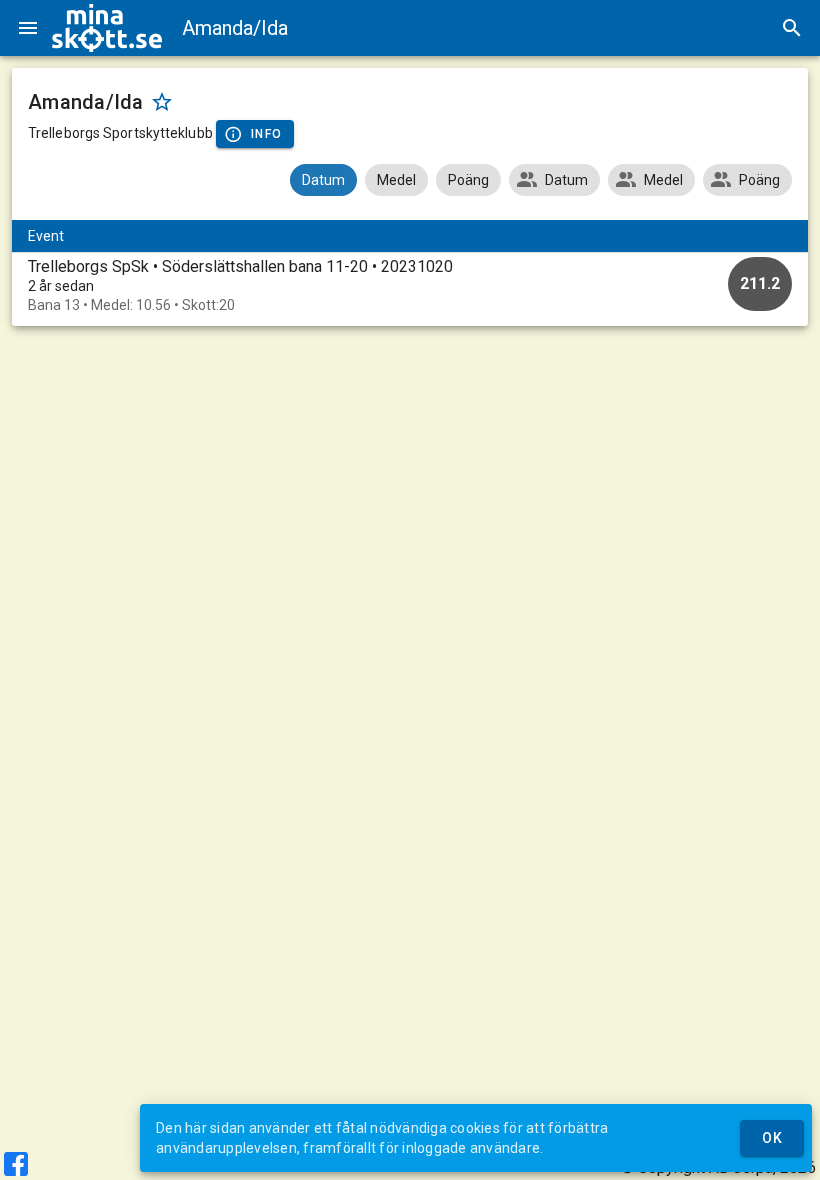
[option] (410, 285)
